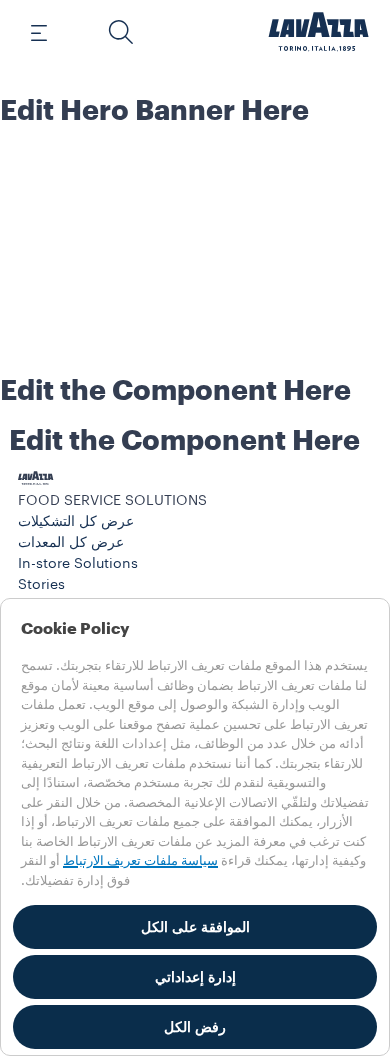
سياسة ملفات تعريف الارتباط (140, 860)
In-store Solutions (78, 564)
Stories (41, 585)
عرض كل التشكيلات (76, 522)
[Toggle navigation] (50, 32)
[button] (121, 32)
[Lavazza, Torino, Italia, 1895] (319, 32)
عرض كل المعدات (71, 543)
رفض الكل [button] (195, 1027)
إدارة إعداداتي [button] (195, 977)
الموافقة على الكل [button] (195, 927)
